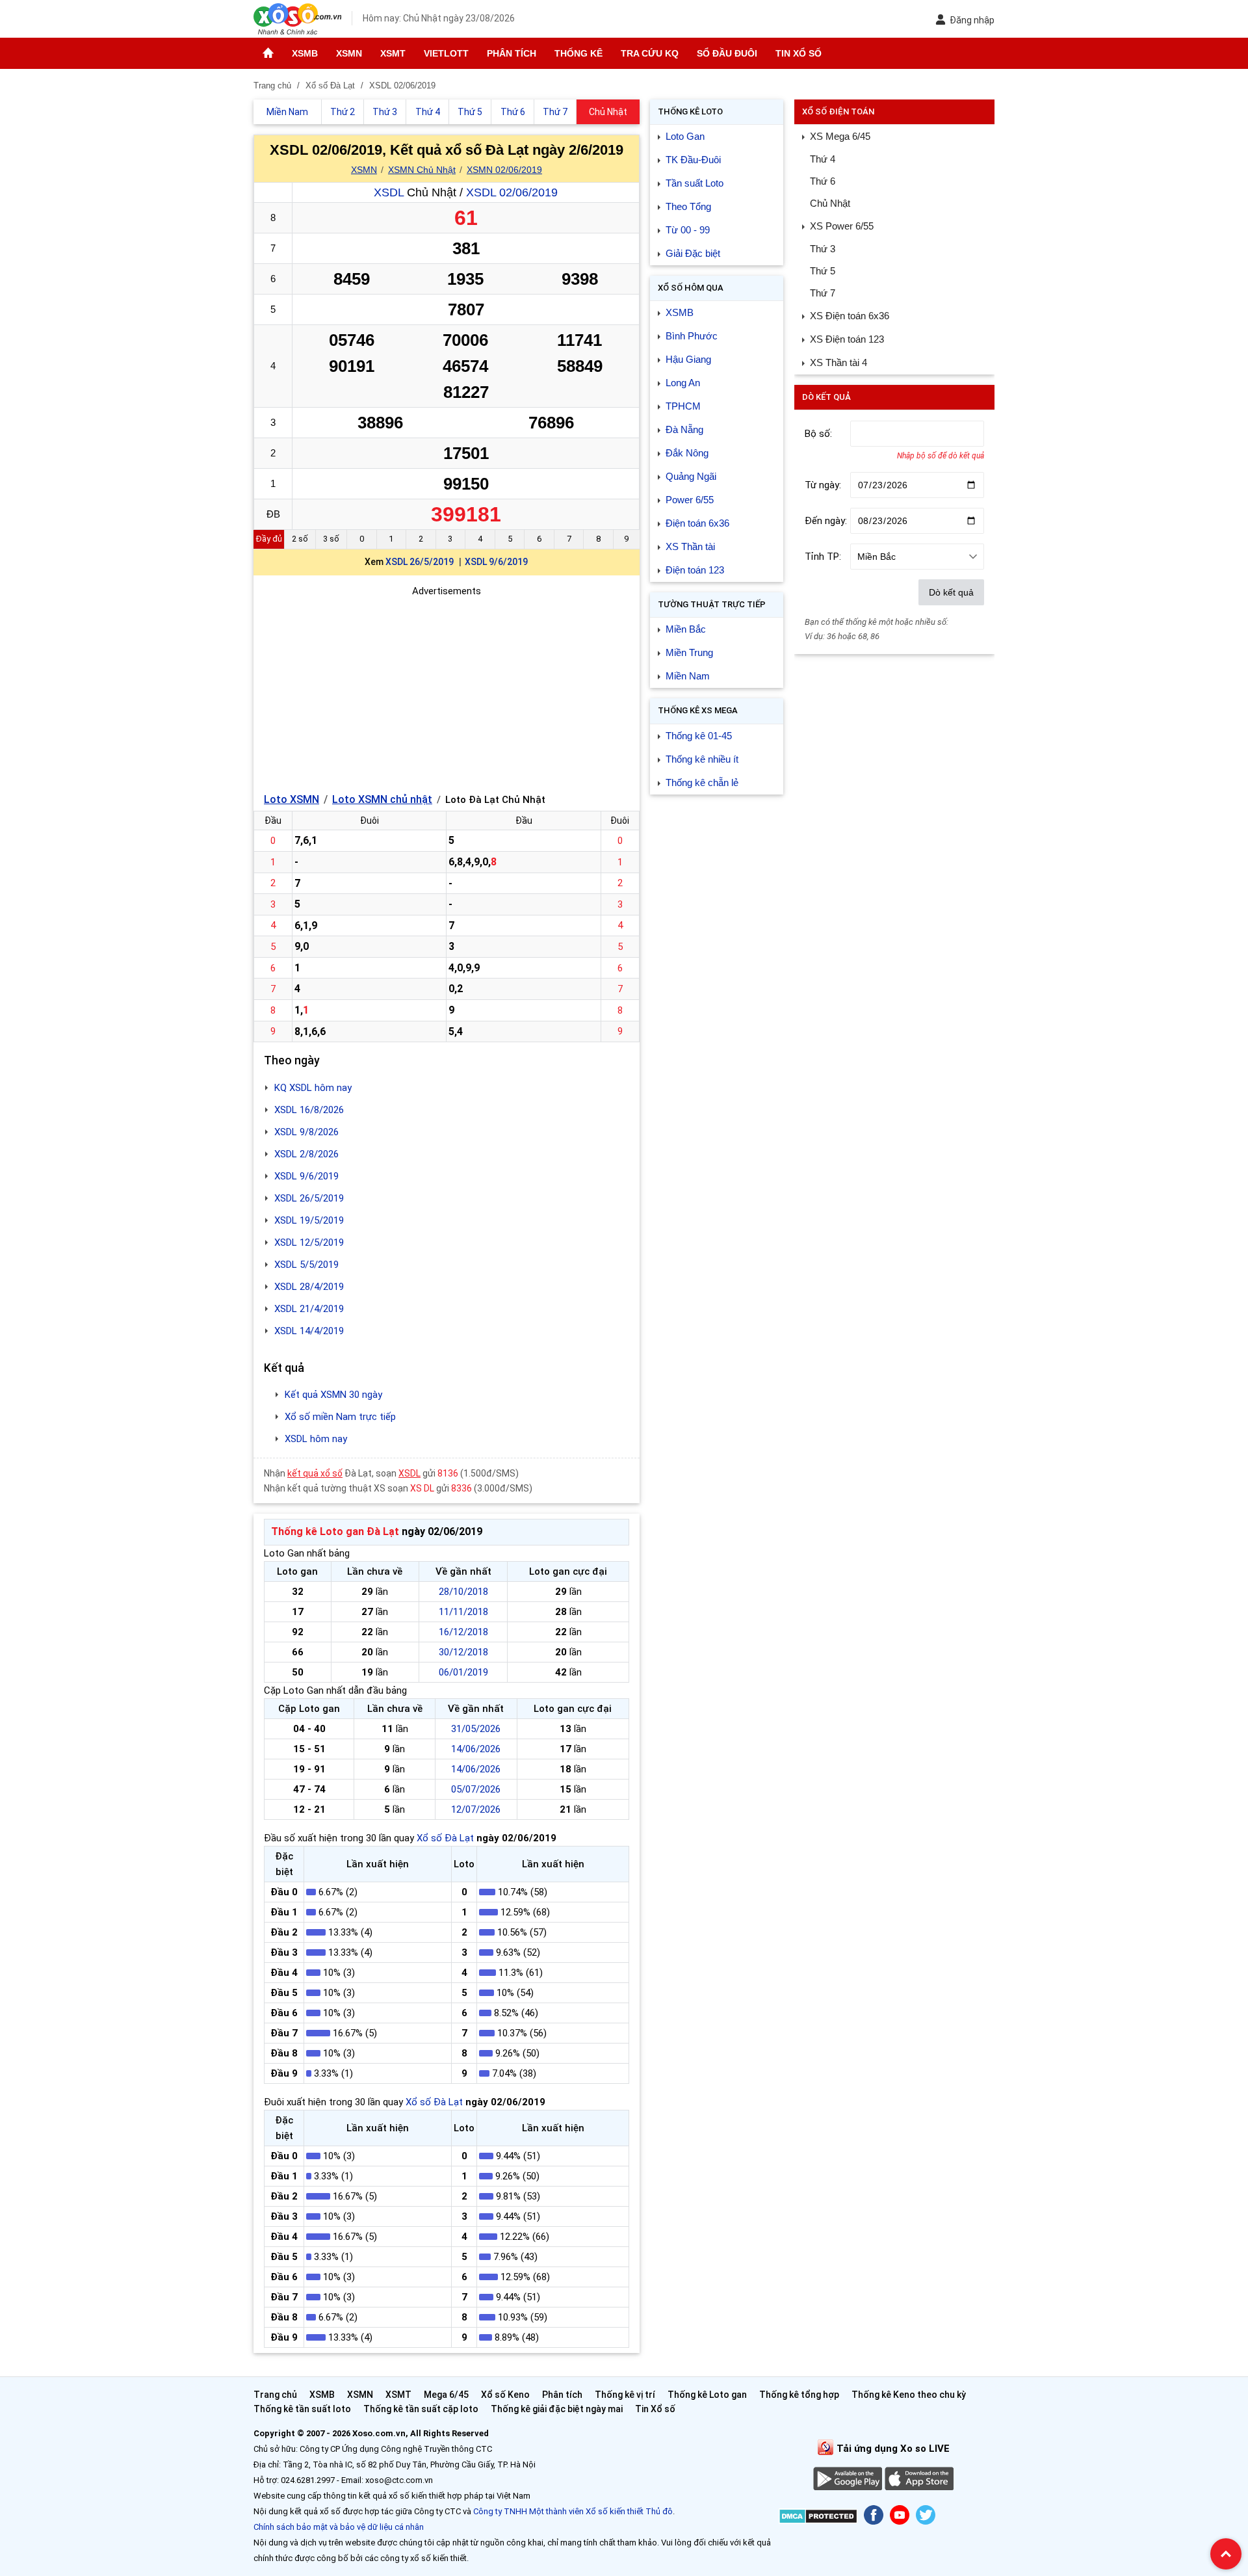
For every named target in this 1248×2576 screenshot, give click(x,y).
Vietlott (446, 53)
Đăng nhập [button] (972, 20)
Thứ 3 (823, 249)
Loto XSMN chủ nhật (382, 799)
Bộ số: (818, 434)
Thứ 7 (823, 293)
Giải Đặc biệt (693, 253)
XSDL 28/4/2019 (309, 1287)
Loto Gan (685, 136)
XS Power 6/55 (842, 226)
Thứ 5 (823, 271)
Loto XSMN (292, 799)
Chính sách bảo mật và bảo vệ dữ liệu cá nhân (339, 2527)
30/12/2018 (463, 1652)
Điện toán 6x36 (697, 523)
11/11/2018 (463, 1612)
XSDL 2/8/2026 (306, 1154)
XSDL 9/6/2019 (496, 562)
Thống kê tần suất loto (303, 2409)
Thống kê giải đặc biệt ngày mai (557, 2409)
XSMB (305, 53)
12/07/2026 (476, 1809)
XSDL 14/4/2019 (309, 1331)
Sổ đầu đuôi (727, 53)
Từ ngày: (823, 485)
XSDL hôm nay (316, 1439)
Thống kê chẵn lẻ (702, 782)
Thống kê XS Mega (698, 710)
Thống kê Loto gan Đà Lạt (335, 1531)
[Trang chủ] (268, 53)
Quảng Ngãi (691, 476)
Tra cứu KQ (650, 53)
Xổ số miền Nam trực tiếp (340, 1417)
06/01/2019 (463, 1672)
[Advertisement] (447, 690)
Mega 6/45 (446, 2395)
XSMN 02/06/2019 (504, 170)
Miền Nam (688, 676)
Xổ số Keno (505, 2395)
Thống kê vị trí (625, 2395)
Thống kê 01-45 (699, 736)
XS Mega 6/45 (840, 136)
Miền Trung (689, 652)
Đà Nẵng (684, 429)
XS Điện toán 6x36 (850, 316)
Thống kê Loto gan (707, 2395)
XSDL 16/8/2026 (309, 1110)
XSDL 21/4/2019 (309, 1309)
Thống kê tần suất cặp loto (421, 2409)
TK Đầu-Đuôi (693, 160)
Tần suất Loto (695, 183)
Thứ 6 (823, 181)
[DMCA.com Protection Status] (818, 2518)
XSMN (349, 53)
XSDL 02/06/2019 (512, 192)
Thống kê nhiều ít (702, 759)
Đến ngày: (826, 521)
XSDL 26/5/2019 (420, 562)
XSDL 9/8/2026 (306, 1132)
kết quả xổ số (315, 1473)
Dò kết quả (951, 592)
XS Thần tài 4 (838, 362)
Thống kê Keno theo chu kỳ (909, 2395)
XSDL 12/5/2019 (309, 1242)
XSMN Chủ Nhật (422, 170)
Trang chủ (275, 2395)
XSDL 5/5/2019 (306, 1265)
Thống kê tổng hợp (799, 2395)
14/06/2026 (476, 1749)
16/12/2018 (463, 1632)
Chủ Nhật (830, 203)
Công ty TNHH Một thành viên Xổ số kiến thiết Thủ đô (573, 2511)
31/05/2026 (476, 1729)
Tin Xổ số (799, 53)
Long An (683, 383)
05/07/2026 (476, 1789)
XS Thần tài (690, 546)
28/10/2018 (463, 1592)
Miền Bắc (686, 629)
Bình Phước (692, 336)
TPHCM (683, 406)
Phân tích (512, 53)
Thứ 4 (823, 159)
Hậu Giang (688, 359)
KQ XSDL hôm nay (313, 1088)
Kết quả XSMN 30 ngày (333, 1395)
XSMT (393, 53)
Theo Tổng (688, 206)
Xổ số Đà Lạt (445, 1838)
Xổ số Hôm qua (691, 288)
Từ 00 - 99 (688, 230)
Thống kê (578, 53)
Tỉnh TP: (823, 557)
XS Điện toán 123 (847, 339)
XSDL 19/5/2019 (309, 1220)
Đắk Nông (687, 453)
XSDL (389, 192)
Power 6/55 (690, 500)
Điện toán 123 (695, 570)
